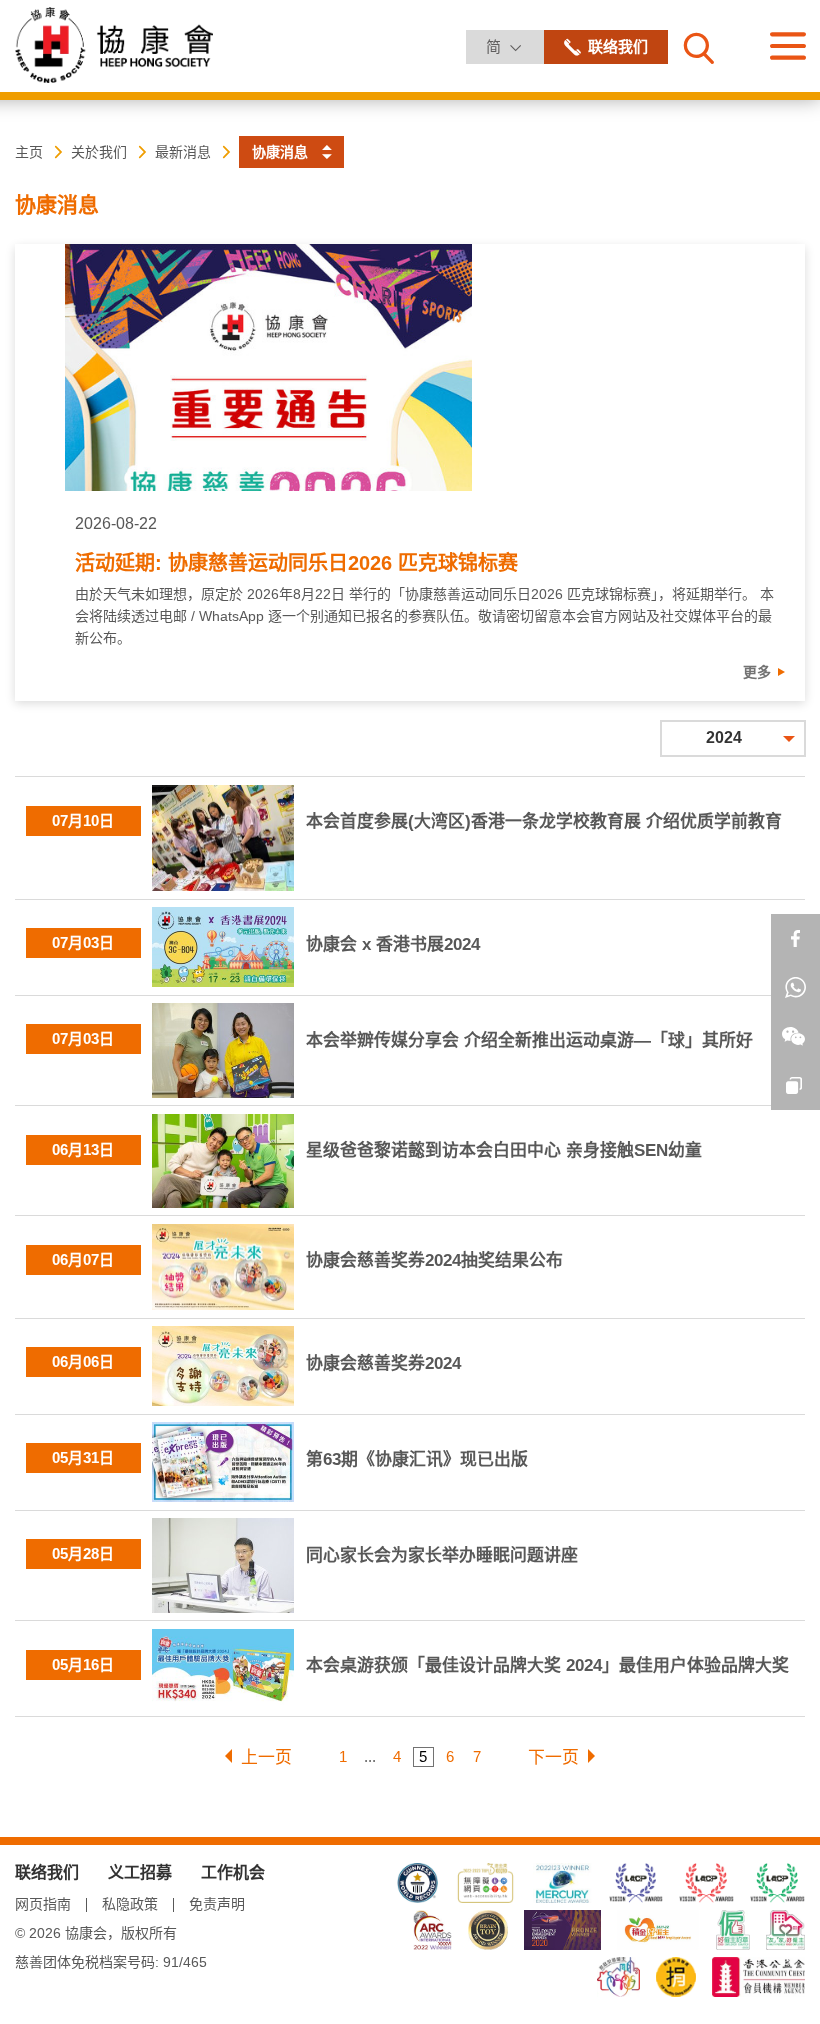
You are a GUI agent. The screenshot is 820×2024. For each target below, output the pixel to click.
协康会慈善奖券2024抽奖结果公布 (434, 1260)
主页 (29, 152)
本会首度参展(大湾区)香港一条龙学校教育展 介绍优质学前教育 (544, 821)
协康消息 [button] (280, 152)
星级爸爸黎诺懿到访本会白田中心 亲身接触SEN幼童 (504, 1150)
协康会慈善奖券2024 (383, 1363)
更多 (757, 672)
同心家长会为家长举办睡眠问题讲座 (442, 1555)
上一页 (266, 1757)
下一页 (553, 1757)
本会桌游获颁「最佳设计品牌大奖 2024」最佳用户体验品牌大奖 (547, 1665)
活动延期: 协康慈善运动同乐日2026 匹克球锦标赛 (296, 563)
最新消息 (183, 152)
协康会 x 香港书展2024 (393, 944)
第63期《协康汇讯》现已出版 (417, 1459)
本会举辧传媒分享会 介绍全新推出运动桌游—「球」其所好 (529, 1040)
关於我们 (99, 152)
